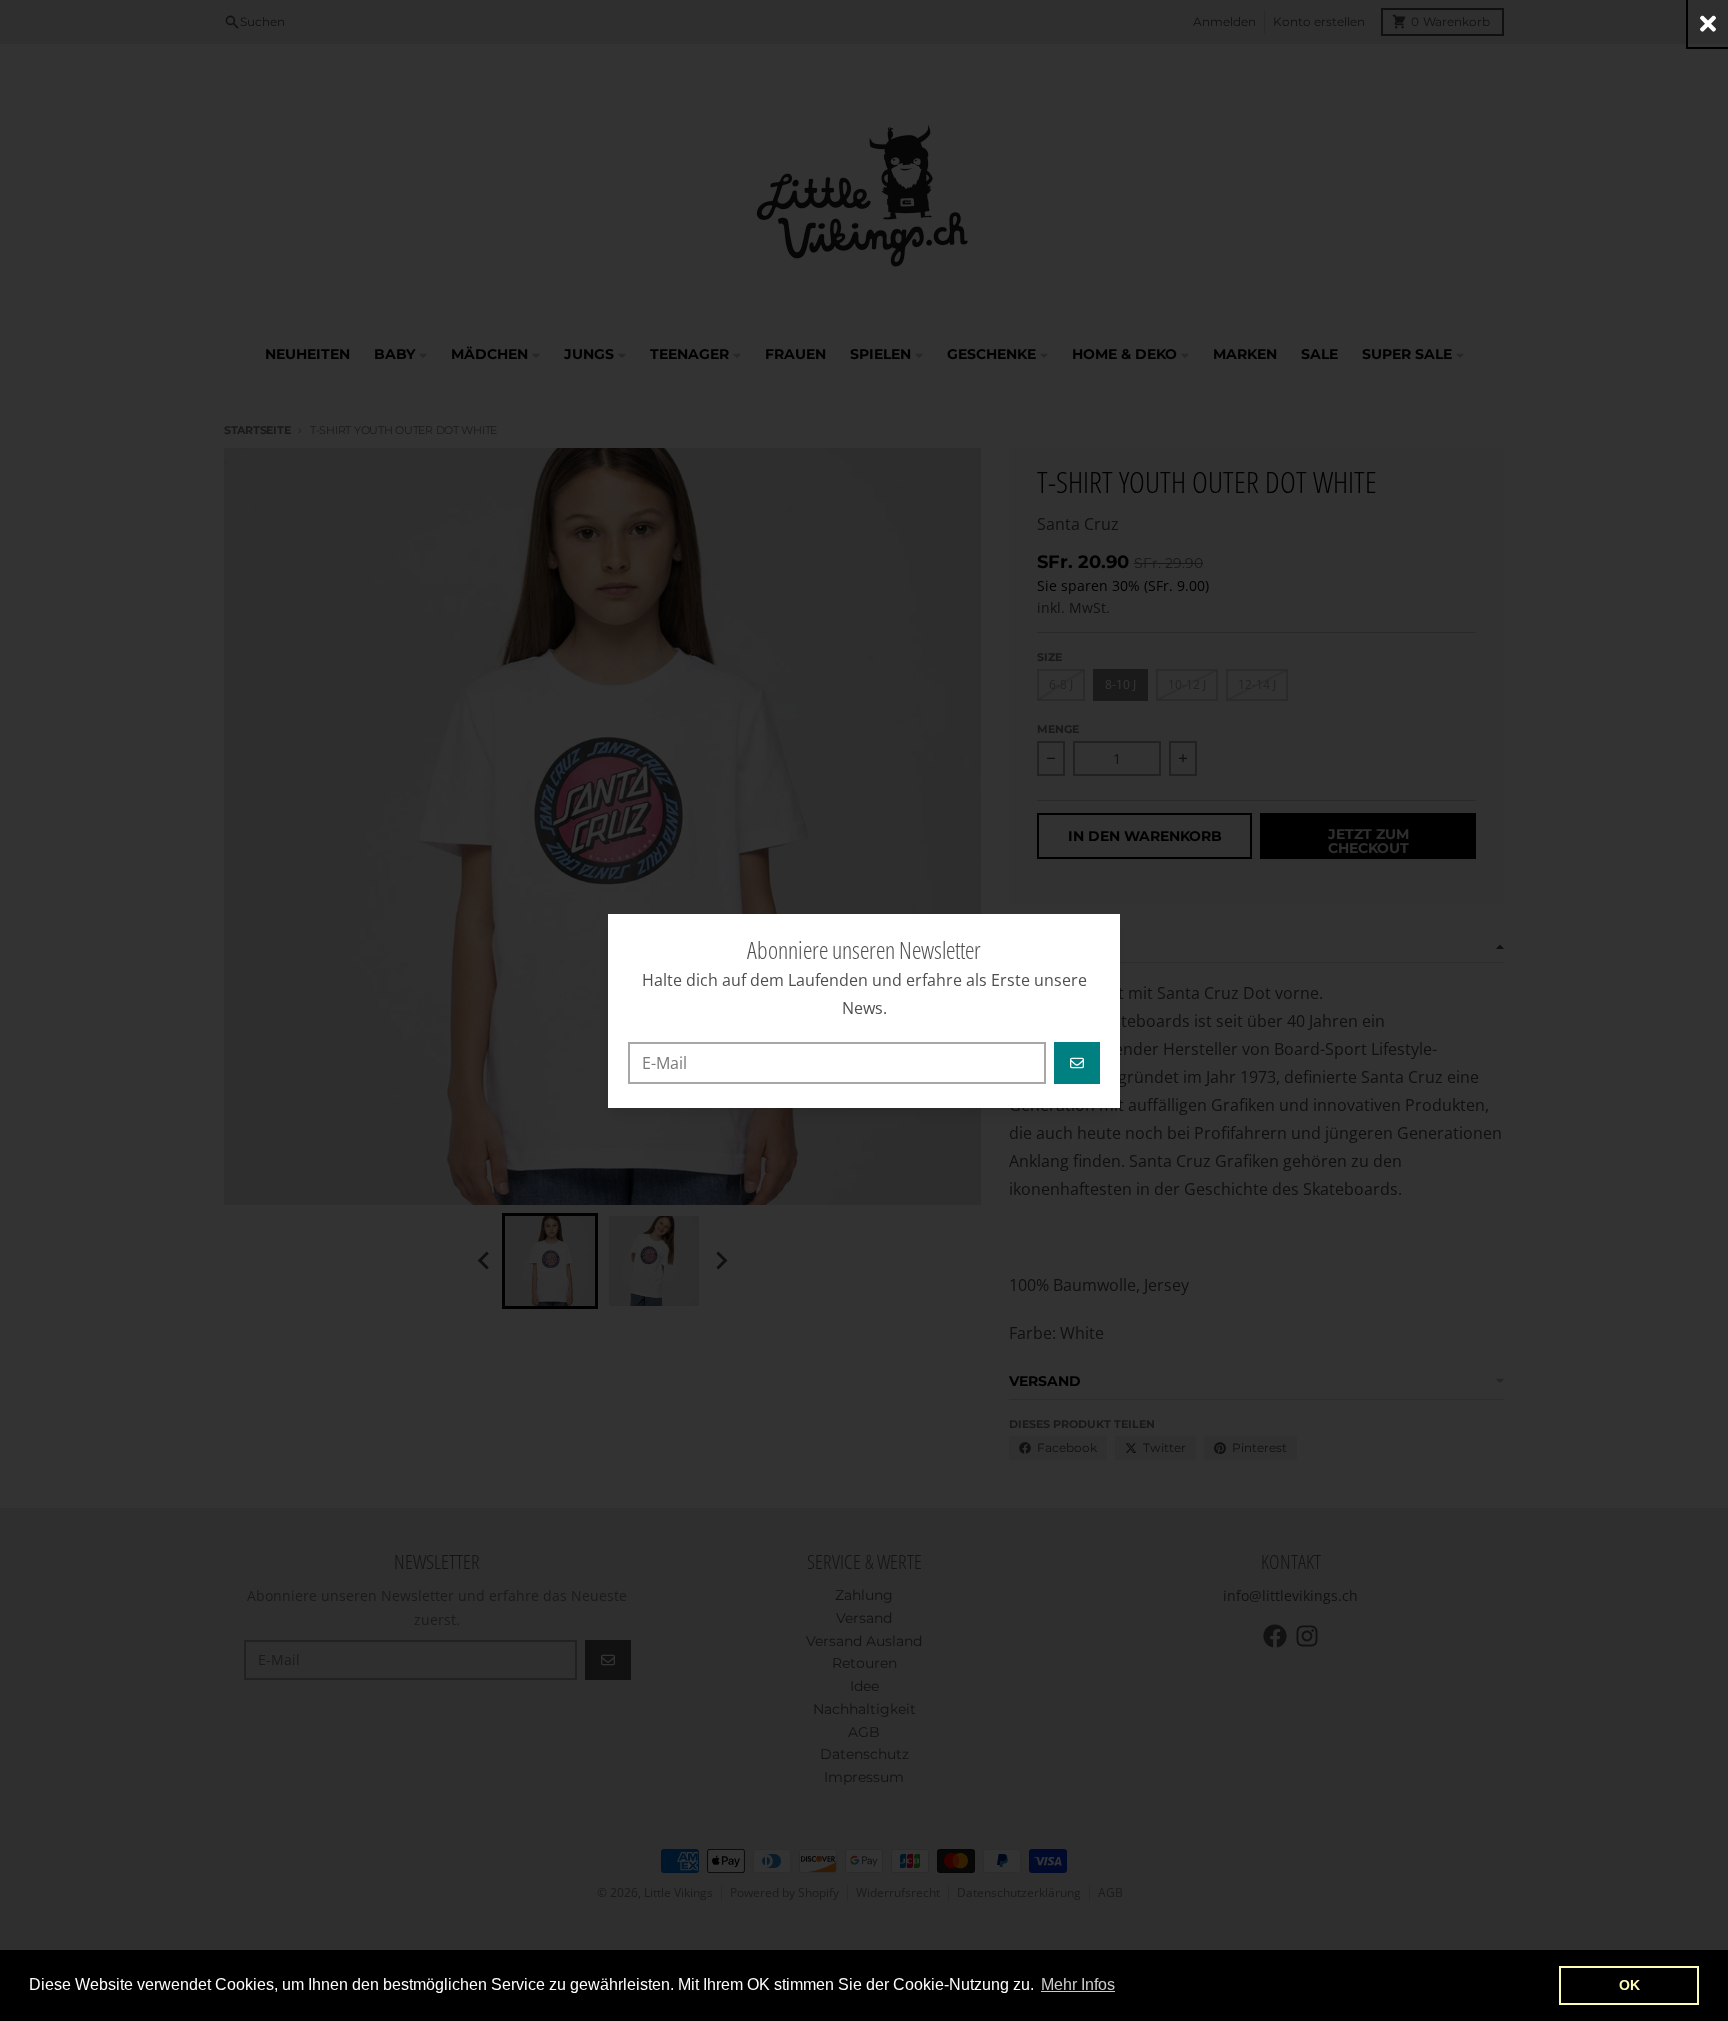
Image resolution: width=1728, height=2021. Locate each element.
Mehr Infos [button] (1078, 1984)
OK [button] (1629, 1985)
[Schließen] (1708, 23)
